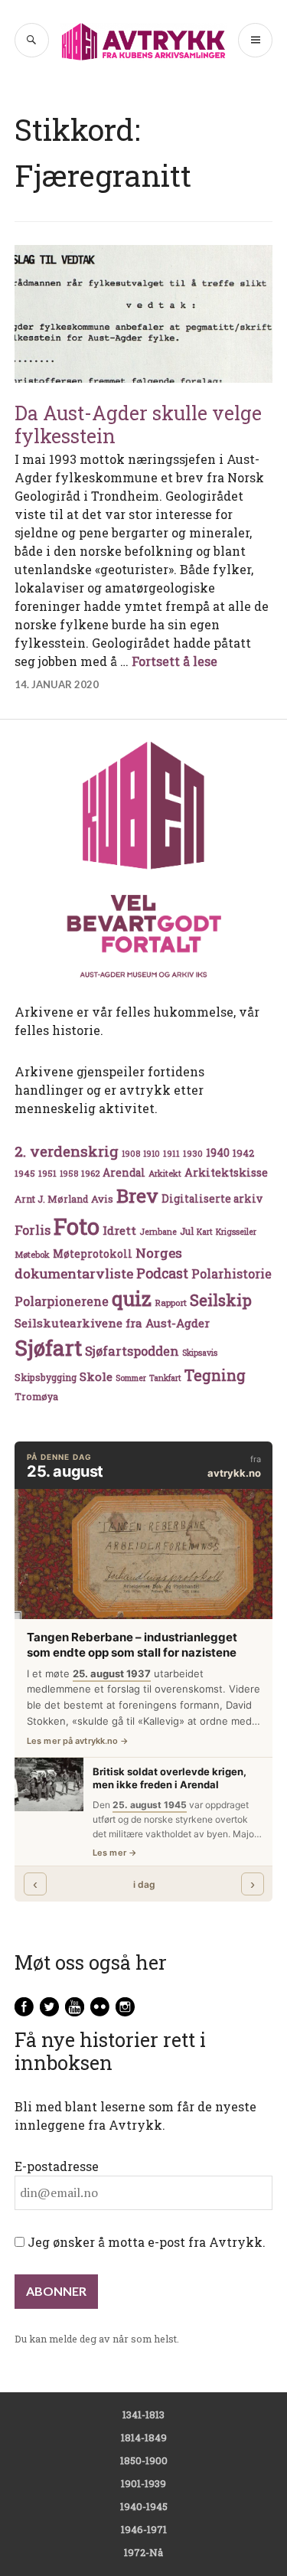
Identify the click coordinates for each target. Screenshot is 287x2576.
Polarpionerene (62, 1301)
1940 (218, 1153)
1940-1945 (144, 2506)
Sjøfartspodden (132, 1351)
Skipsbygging (46, 1377)
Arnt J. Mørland (51, 1199)
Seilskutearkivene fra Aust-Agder (112, 1323)
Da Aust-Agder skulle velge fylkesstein (138, 424)
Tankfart (165, 1378)
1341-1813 (143, 2414)
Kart (205, 1232)
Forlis (33, 1230)
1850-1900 (144, 2460)
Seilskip (221, 1300)
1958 (69, 1174)
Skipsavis (200, 1353)
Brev (137, 1195)
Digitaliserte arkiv (212, 1199)
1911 (171, 1153)
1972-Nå (143, 2552)
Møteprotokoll (93, 1254)
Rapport (171, 1303)
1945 (25, 1173)
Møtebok (32, 1254)
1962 (90, 1173)
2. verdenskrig (67, 1151)
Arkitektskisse (226, 1172)
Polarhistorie (232, 1273)
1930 (193, 1153)
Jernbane (158, 1232)
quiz (132, 1298)
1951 (47, 1173)
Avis (102, 1199)
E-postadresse (57, 2166)
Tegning (215, 1375)
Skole (96, 1376)
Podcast (162, 1273)
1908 (131, 1154)
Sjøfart (48, 1348)
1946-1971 (144, 2529)
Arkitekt (165, 1173)
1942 (243, 1153)
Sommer (131, 1378)
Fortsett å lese (174, 661)
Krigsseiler (236, 1232)
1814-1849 (144, 2437)
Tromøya (36, 1396)
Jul (187, 1231)
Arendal (124, 1173)
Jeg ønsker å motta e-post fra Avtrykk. (145, 2242)
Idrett (119, 1230)
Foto (77, 1226)
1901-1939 (143, 2483)
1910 (152, 1154)
